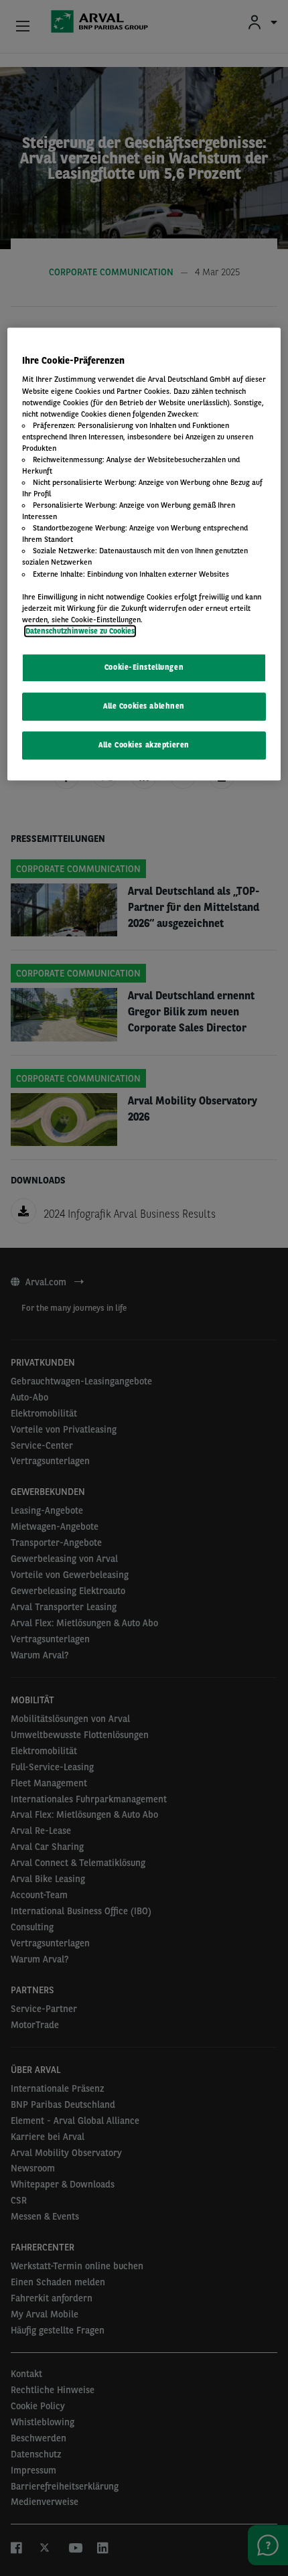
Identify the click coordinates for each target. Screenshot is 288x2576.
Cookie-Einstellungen (144, 667)
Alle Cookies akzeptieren (144, 745)
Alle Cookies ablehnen (144, 706)
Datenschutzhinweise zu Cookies (80, 631)
